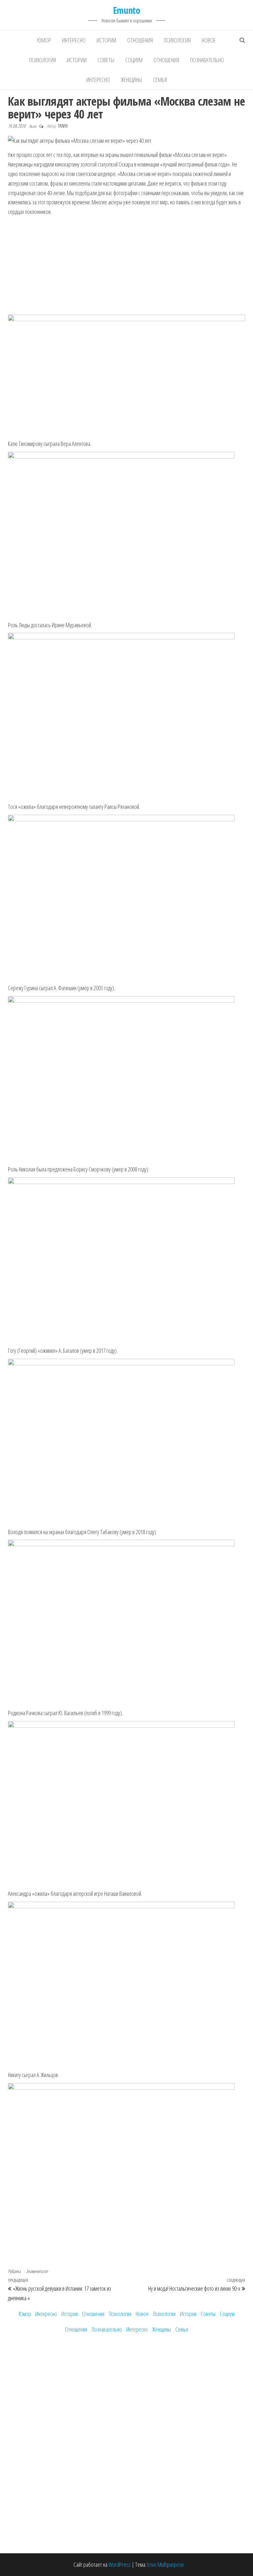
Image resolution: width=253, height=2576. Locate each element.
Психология (177, 40)
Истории (106, 40)
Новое (209, 40)
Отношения (140, 40)
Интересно (74, 40)
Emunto (127, 10)
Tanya (63, 126)
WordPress (120, 2564)
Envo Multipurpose (166, 2564)
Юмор (44, 40)
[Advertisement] (126, 266)
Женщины (131, 80)
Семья (160, 80)
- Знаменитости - (37, 2271)
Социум (134, 60)
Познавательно (207, 60)
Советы (106, 60)
